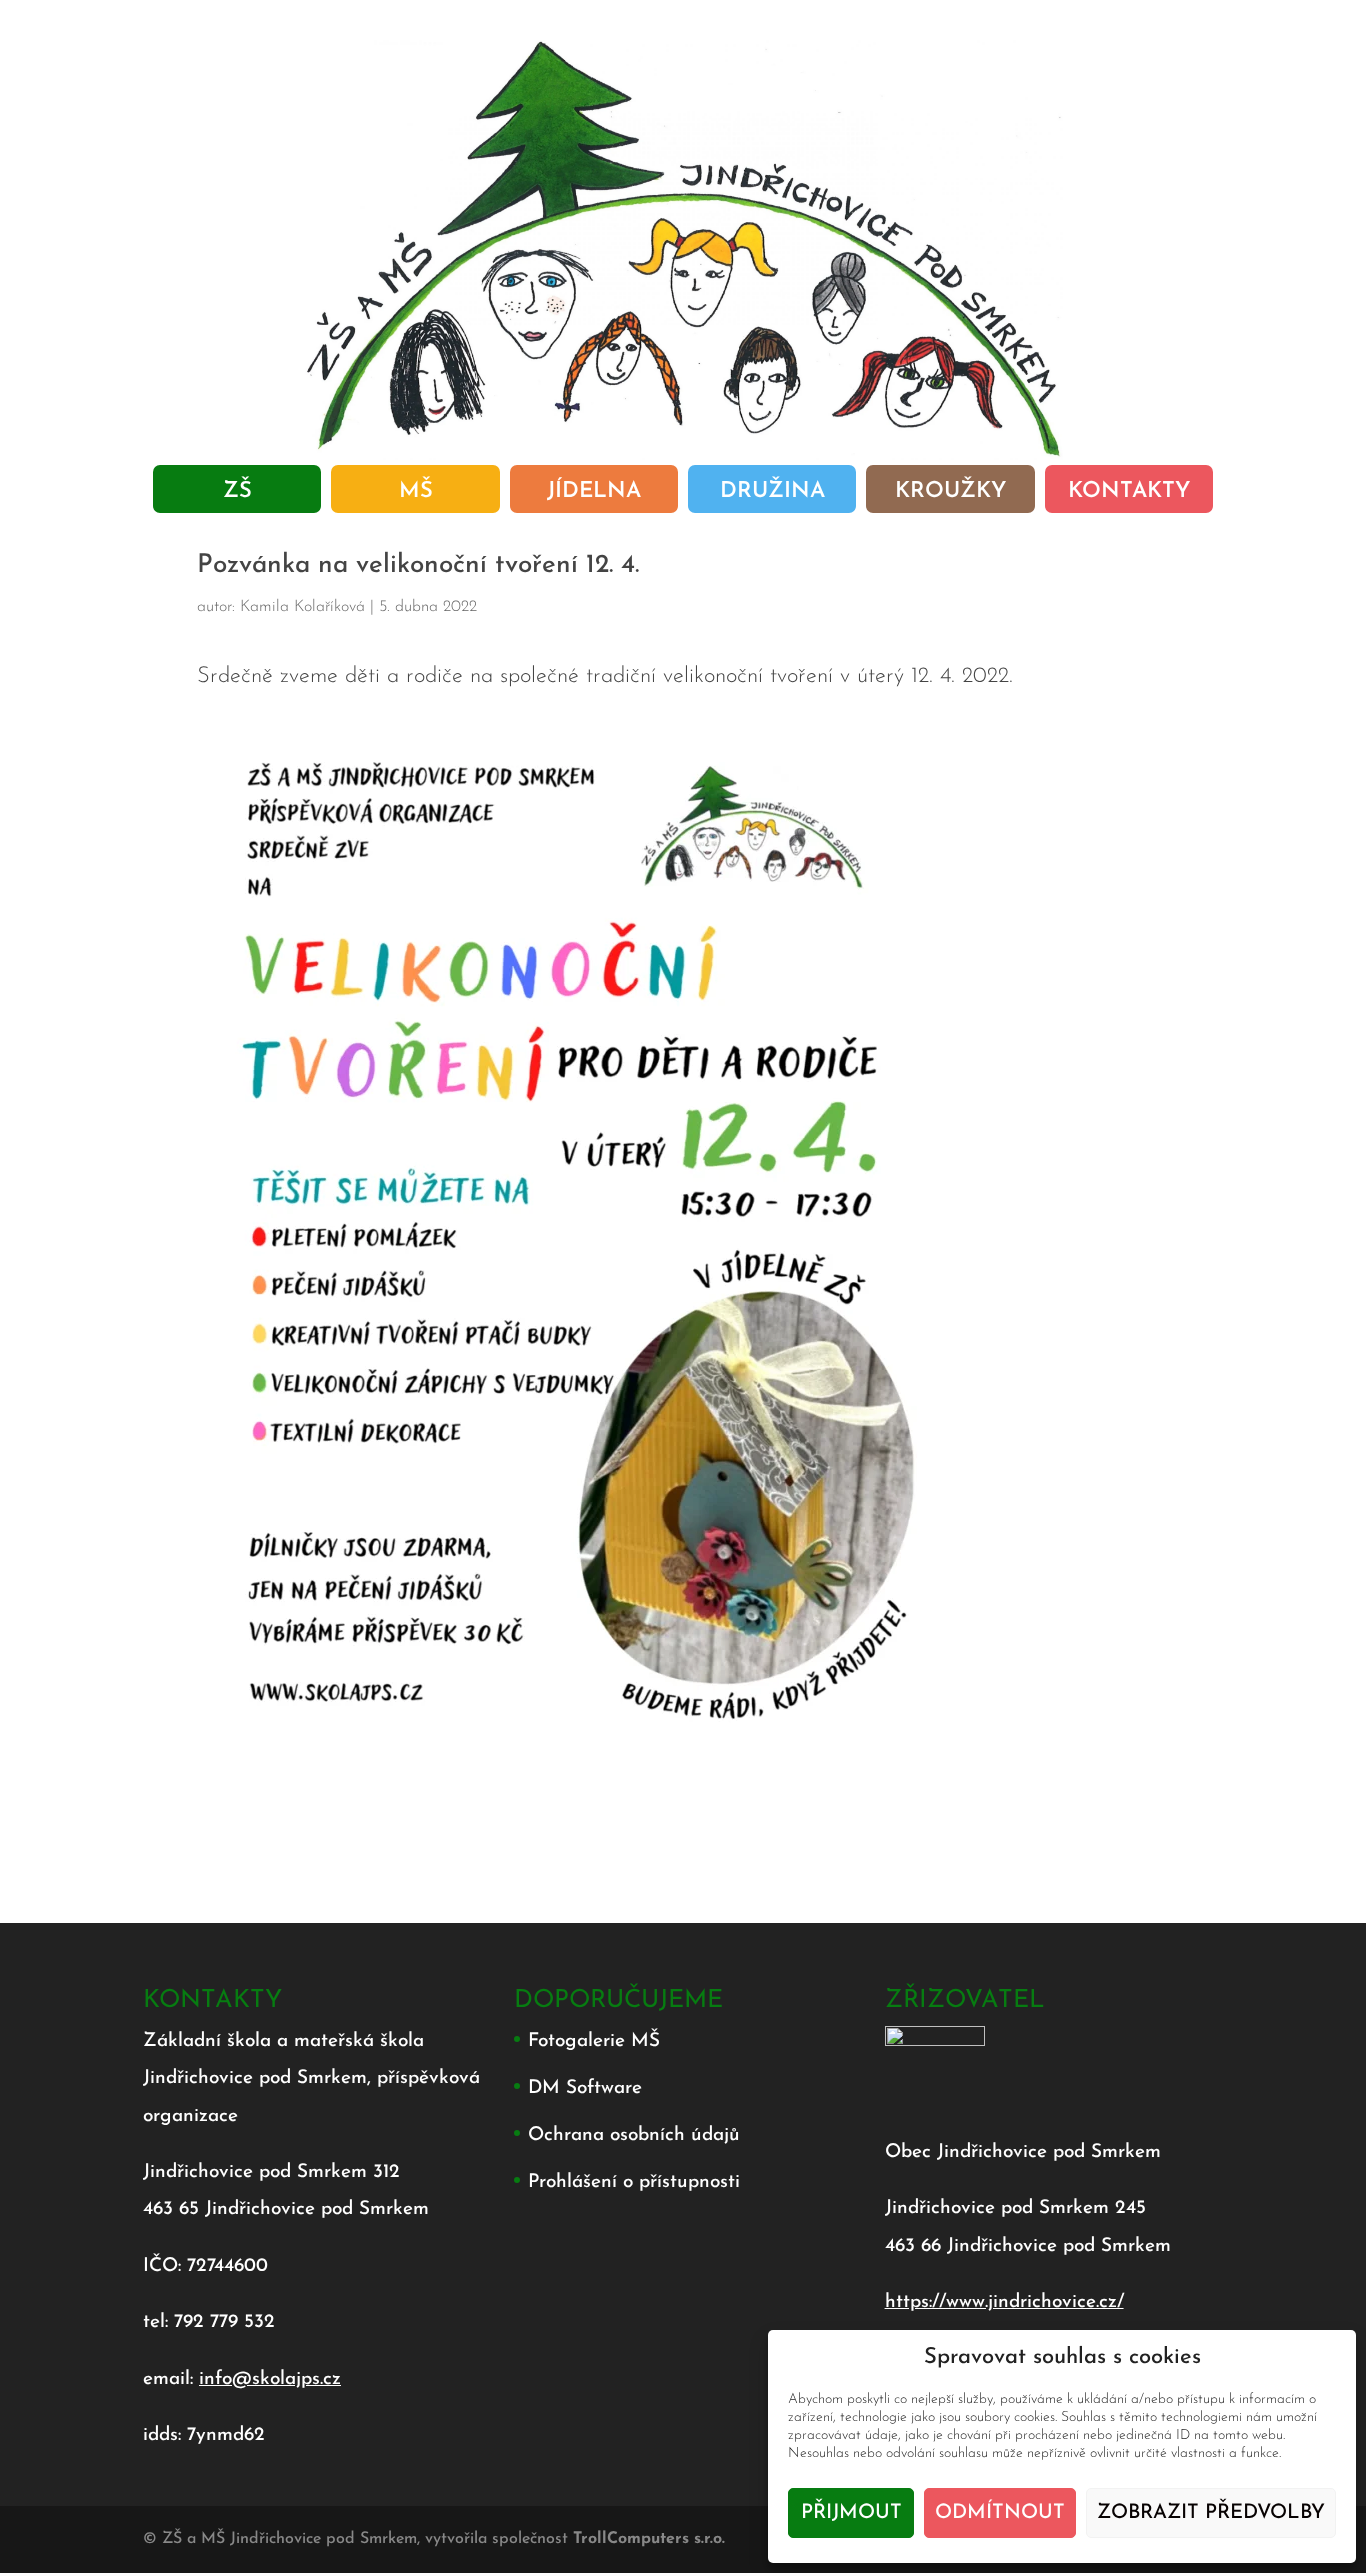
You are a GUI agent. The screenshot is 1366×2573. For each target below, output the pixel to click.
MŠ (416, 494)
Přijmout (851, 2513)
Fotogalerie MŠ (594, 2041)
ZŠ (237, 494)
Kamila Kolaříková (302, 607)
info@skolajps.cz (270, 2379)
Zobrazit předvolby (1211, 2513)
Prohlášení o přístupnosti (634, 2182)
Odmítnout (1000, 2513)
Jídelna (594, 494)
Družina (772, 494)
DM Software (585, 2088)
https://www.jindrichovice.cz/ (1004, 2302)
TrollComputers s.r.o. (649, 2539)
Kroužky (950, 494)
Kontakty (1129, 494)
